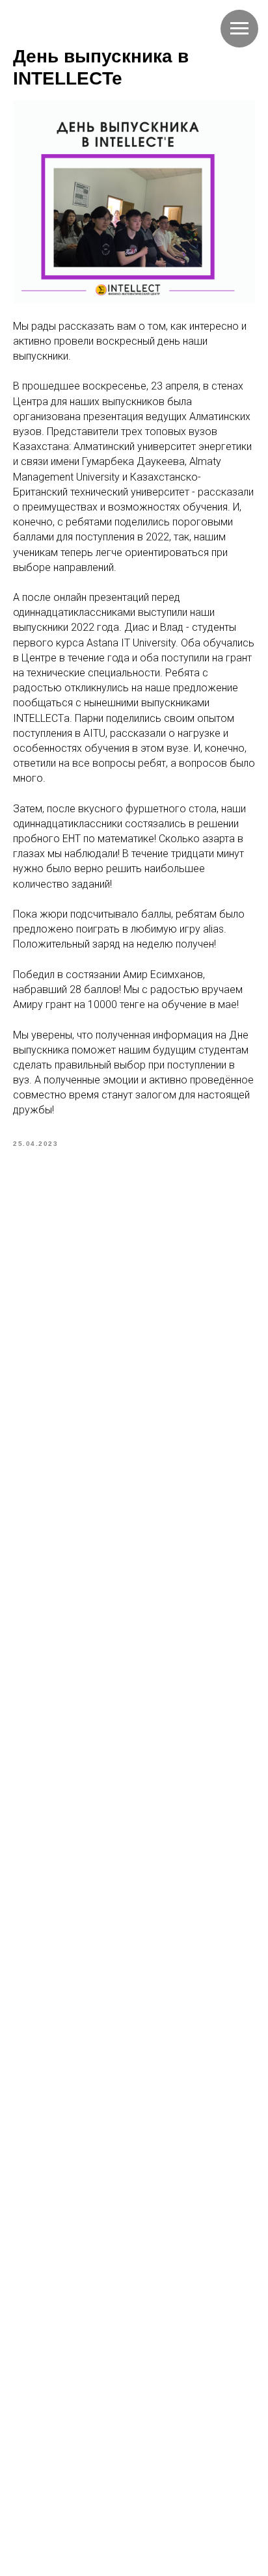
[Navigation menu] (239, 29)
